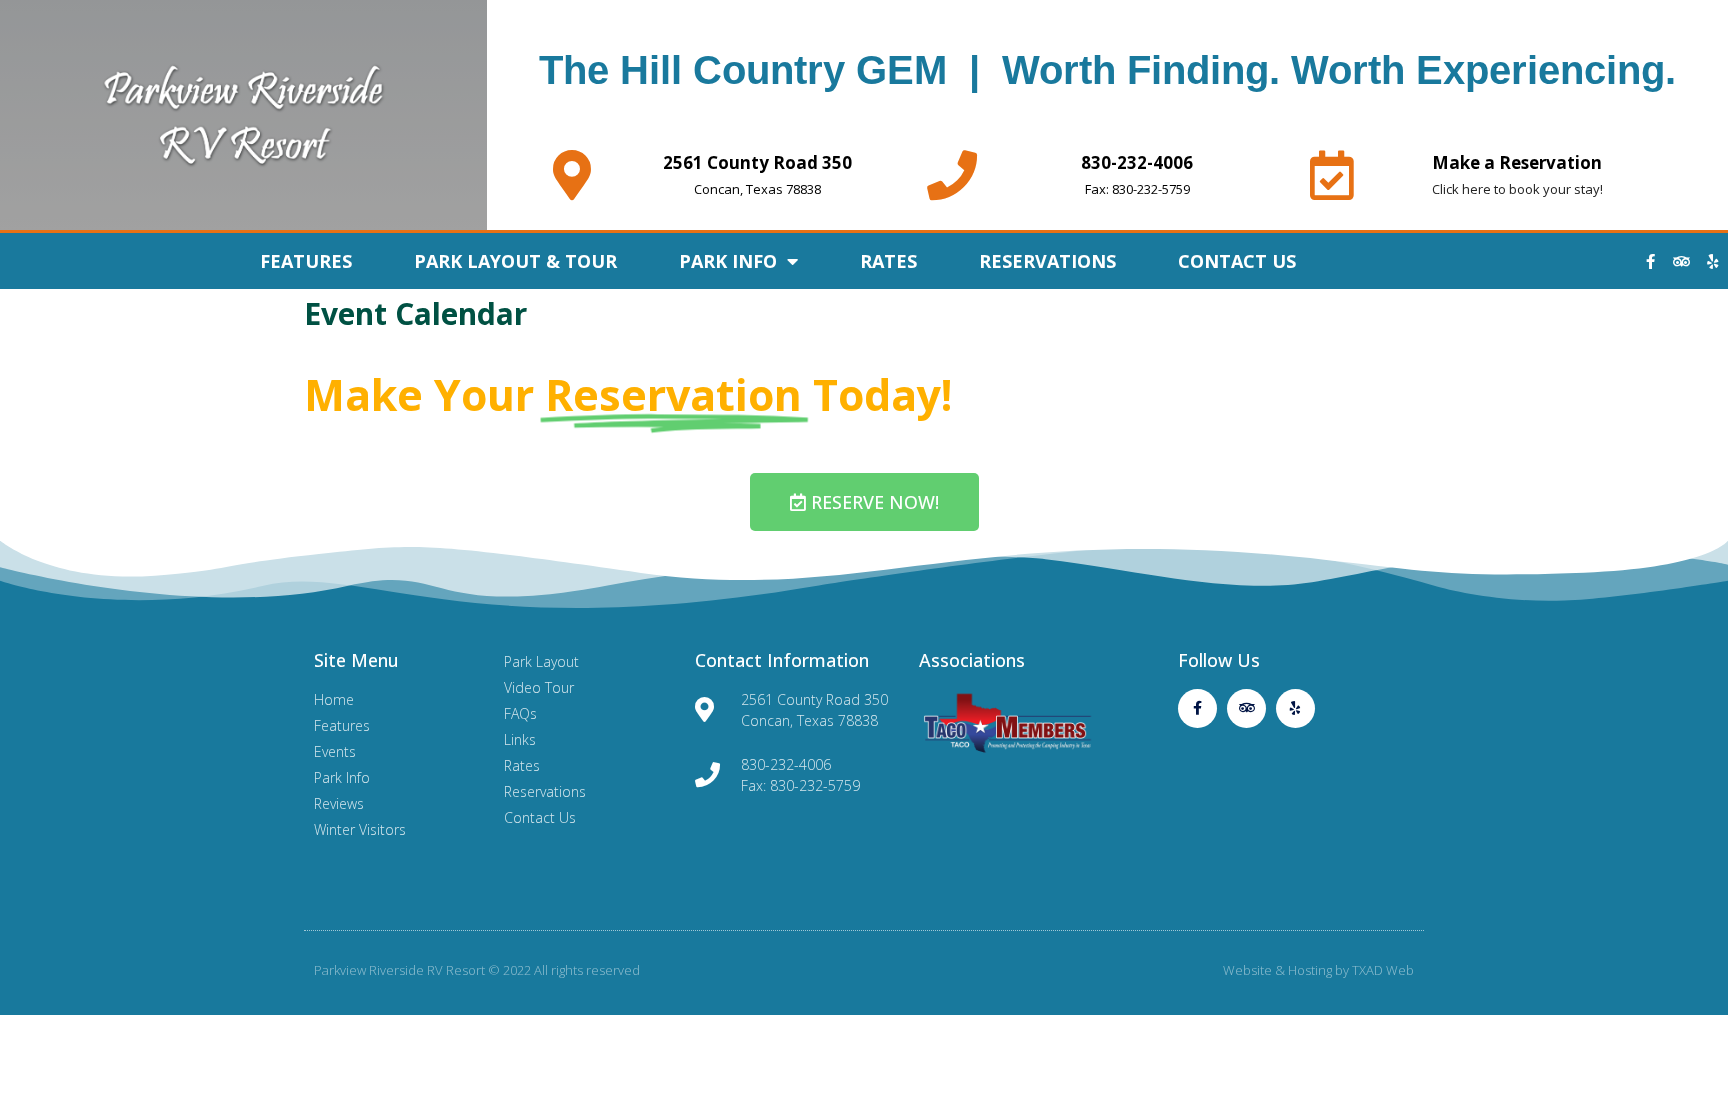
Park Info (728, 261)
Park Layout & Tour (515, 261)
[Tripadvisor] (1682, 261)
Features (306, 261)
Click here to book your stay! (1517, 189)
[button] (864, 502)
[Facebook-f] (1651, 261)
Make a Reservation (1517, 162)
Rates (888, 261)
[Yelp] (1713, 261)
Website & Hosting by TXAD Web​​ (1318, 970)
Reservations (1047, 261)
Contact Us (1237, 261)
